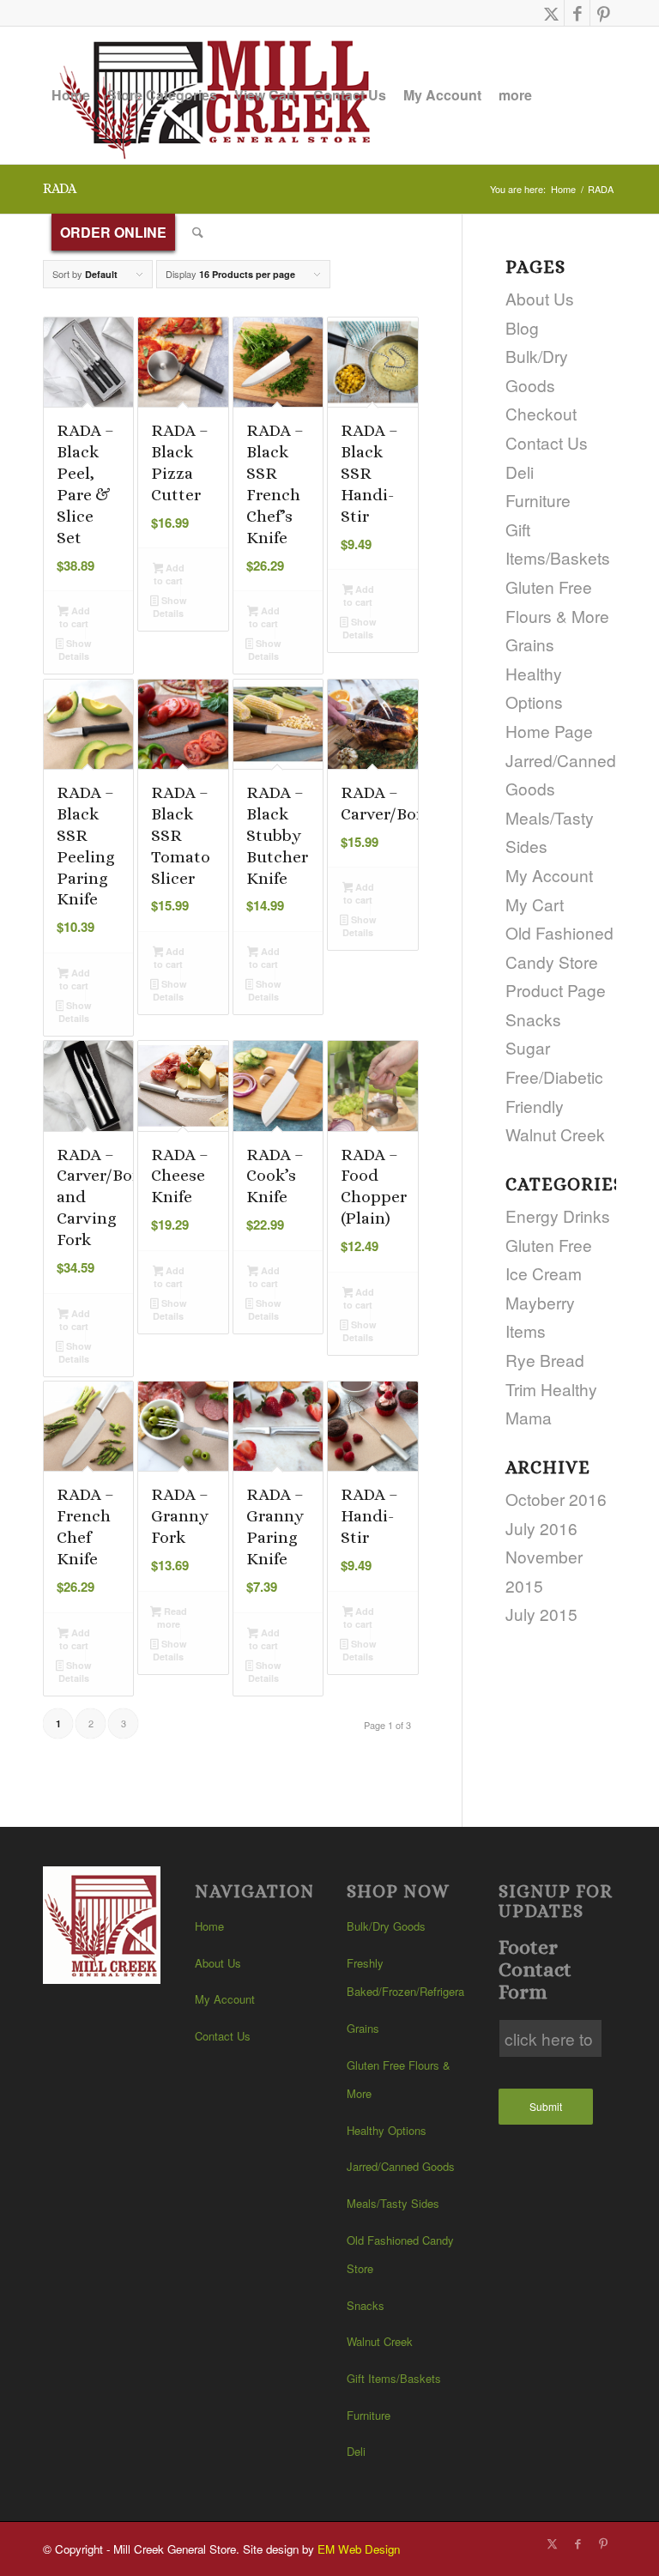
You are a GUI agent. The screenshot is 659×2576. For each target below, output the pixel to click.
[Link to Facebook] (577, 13)
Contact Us (547, 442)
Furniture (538, 500)
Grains (530, 644)
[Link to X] (551, 13)
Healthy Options (387, 2130)
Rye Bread (545, 1360)
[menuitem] (71, 95)
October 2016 (556, 1499)
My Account (549, 875)
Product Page (556, 990)
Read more (172, 1618)
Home (209, 1926)
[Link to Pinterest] (603, 13)
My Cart (535, 904)
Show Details (75, 650)
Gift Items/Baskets (394, 2378)
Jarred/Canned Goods (401, 2166)
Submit (546, 2106)
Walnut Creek (555, 1134)
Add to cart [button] (75, 617)
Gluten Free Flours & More (399, 2080)
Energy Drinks (558, 1215)
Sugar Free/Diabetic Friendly (554, 1076)
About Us (218, 1963)
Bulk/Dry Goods (386, 1926)
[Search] (198, 233)
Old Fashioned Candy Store (400, 2255)
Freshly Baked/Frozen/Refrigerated (405, 1977)
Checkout (541, 413)
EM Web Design (359, 2549)
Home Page (549, 731)
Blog (522, 327)
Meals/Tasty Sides (393, 2203)
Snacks (533, 1019)
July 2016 (541, 1528)
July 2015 (541, 1614)
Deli (520, 472)
